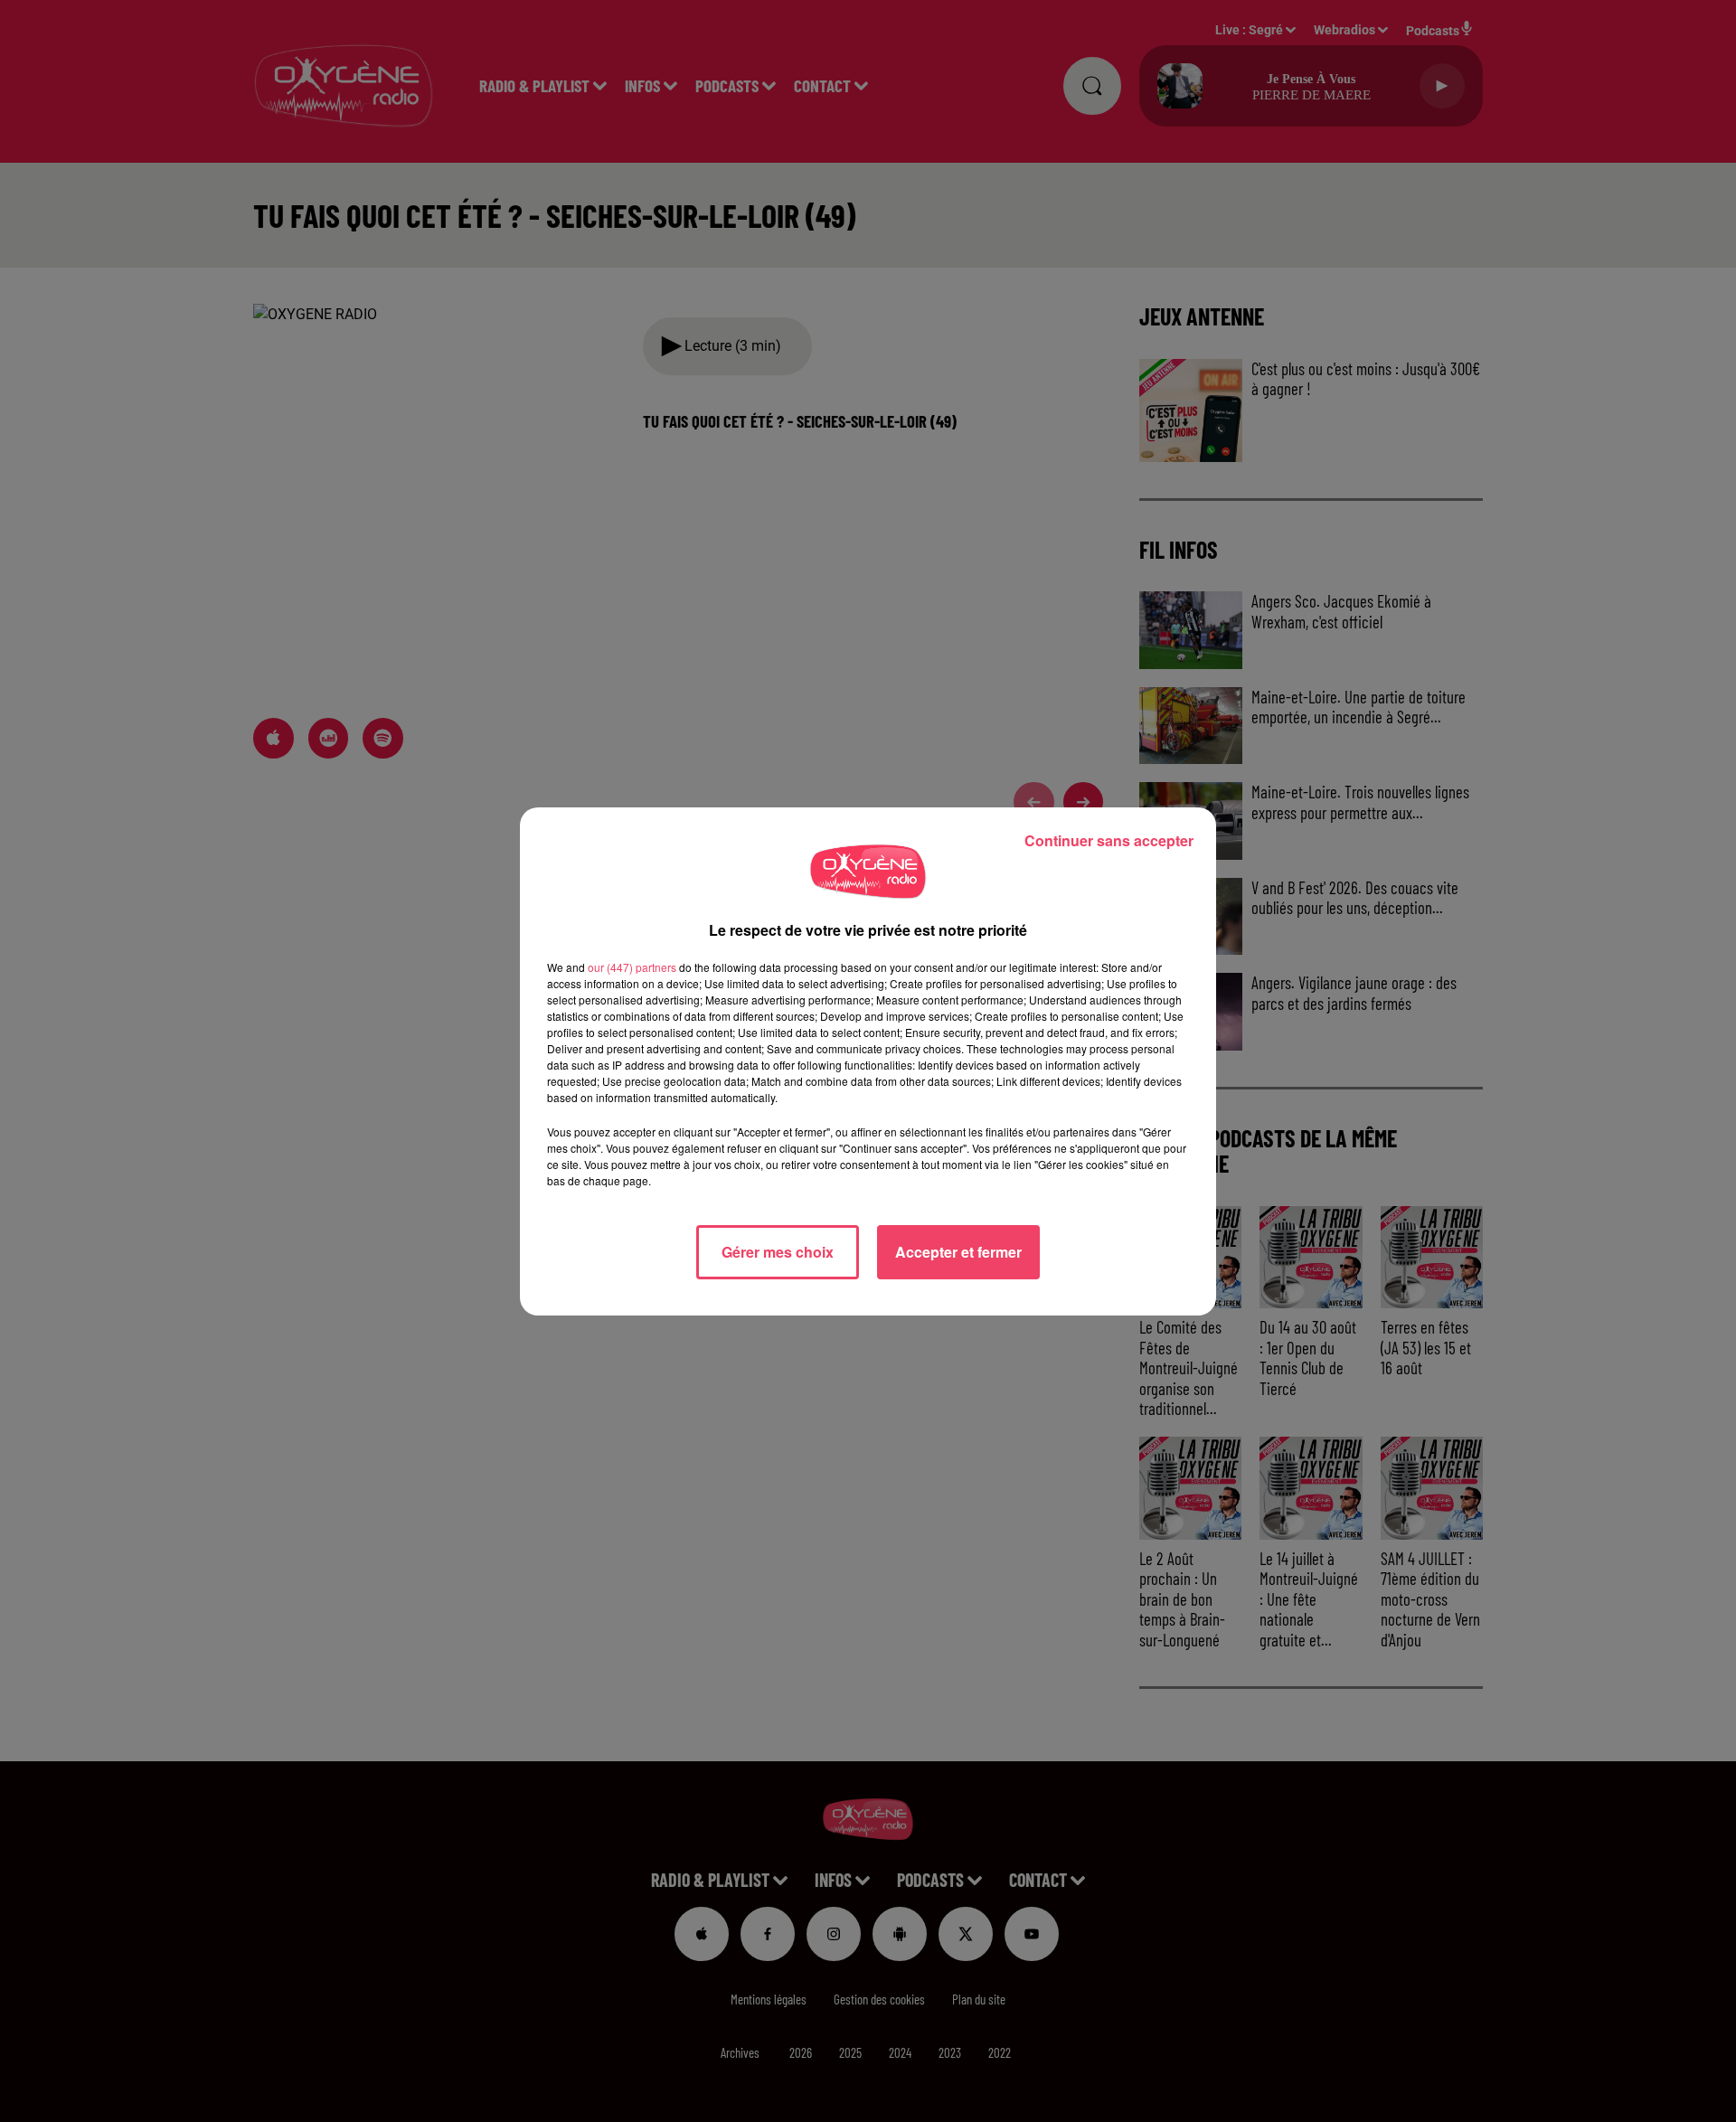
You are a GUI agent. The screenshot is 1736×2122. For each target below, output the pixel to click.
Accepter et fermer (958, 1252)
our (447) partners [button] (632, 967)
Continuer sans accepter (1109, 840)
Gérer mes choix (778, 1252)
